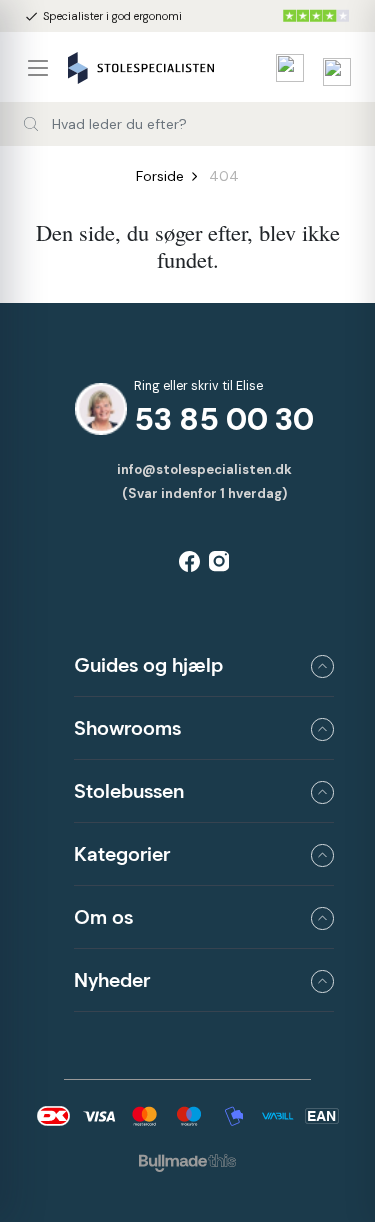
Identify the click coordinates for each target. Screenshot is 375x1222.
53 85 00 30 (224, 419)
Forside (160, 176)
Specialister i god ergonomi (103, 16)
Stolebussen (129, 791)
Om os (103, 917)
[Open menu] (46, 68)
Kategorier (122, 854)
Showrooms (127, 728)
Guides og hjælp (148, 665)
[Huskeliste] (285, 68)
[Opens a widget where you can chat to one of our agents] (343, 1107)
